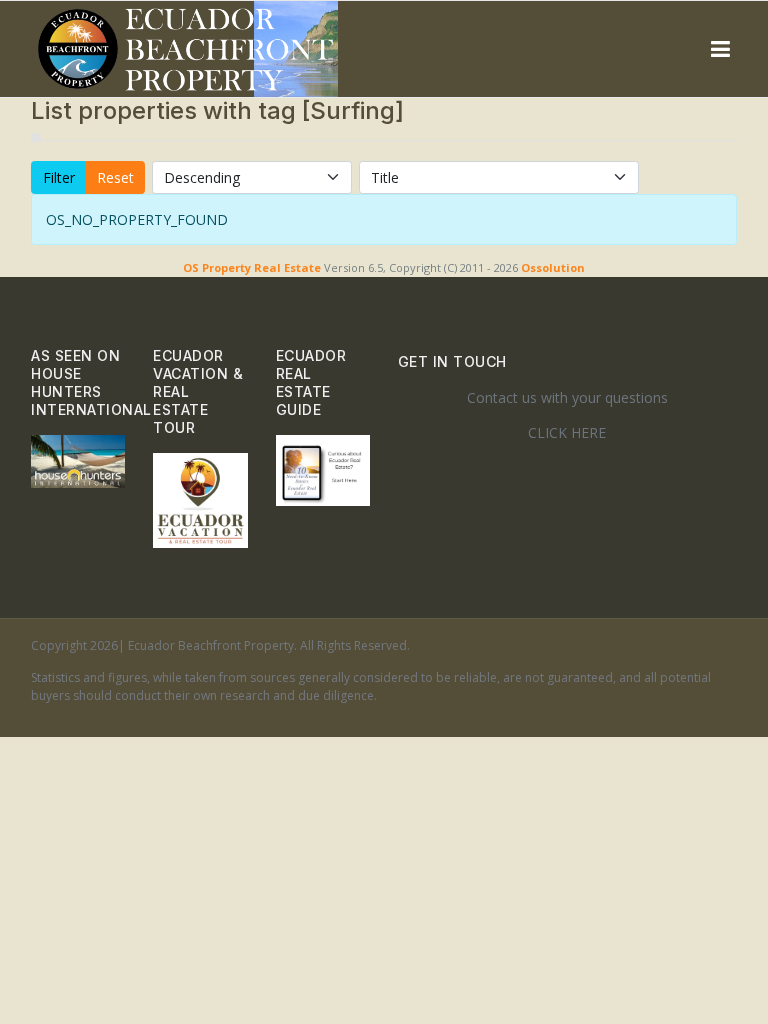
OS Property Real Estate (252, 267)
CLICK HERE (567, 432)
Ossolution (553, 267)
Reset (115, 177)
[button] (720, 49)
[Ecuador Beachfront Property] (188, 49)
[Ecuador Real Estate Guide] (323, 468)
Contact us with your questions (567, 397)
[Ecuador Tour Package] (200, 498)
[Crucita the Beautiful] (78, 459)
